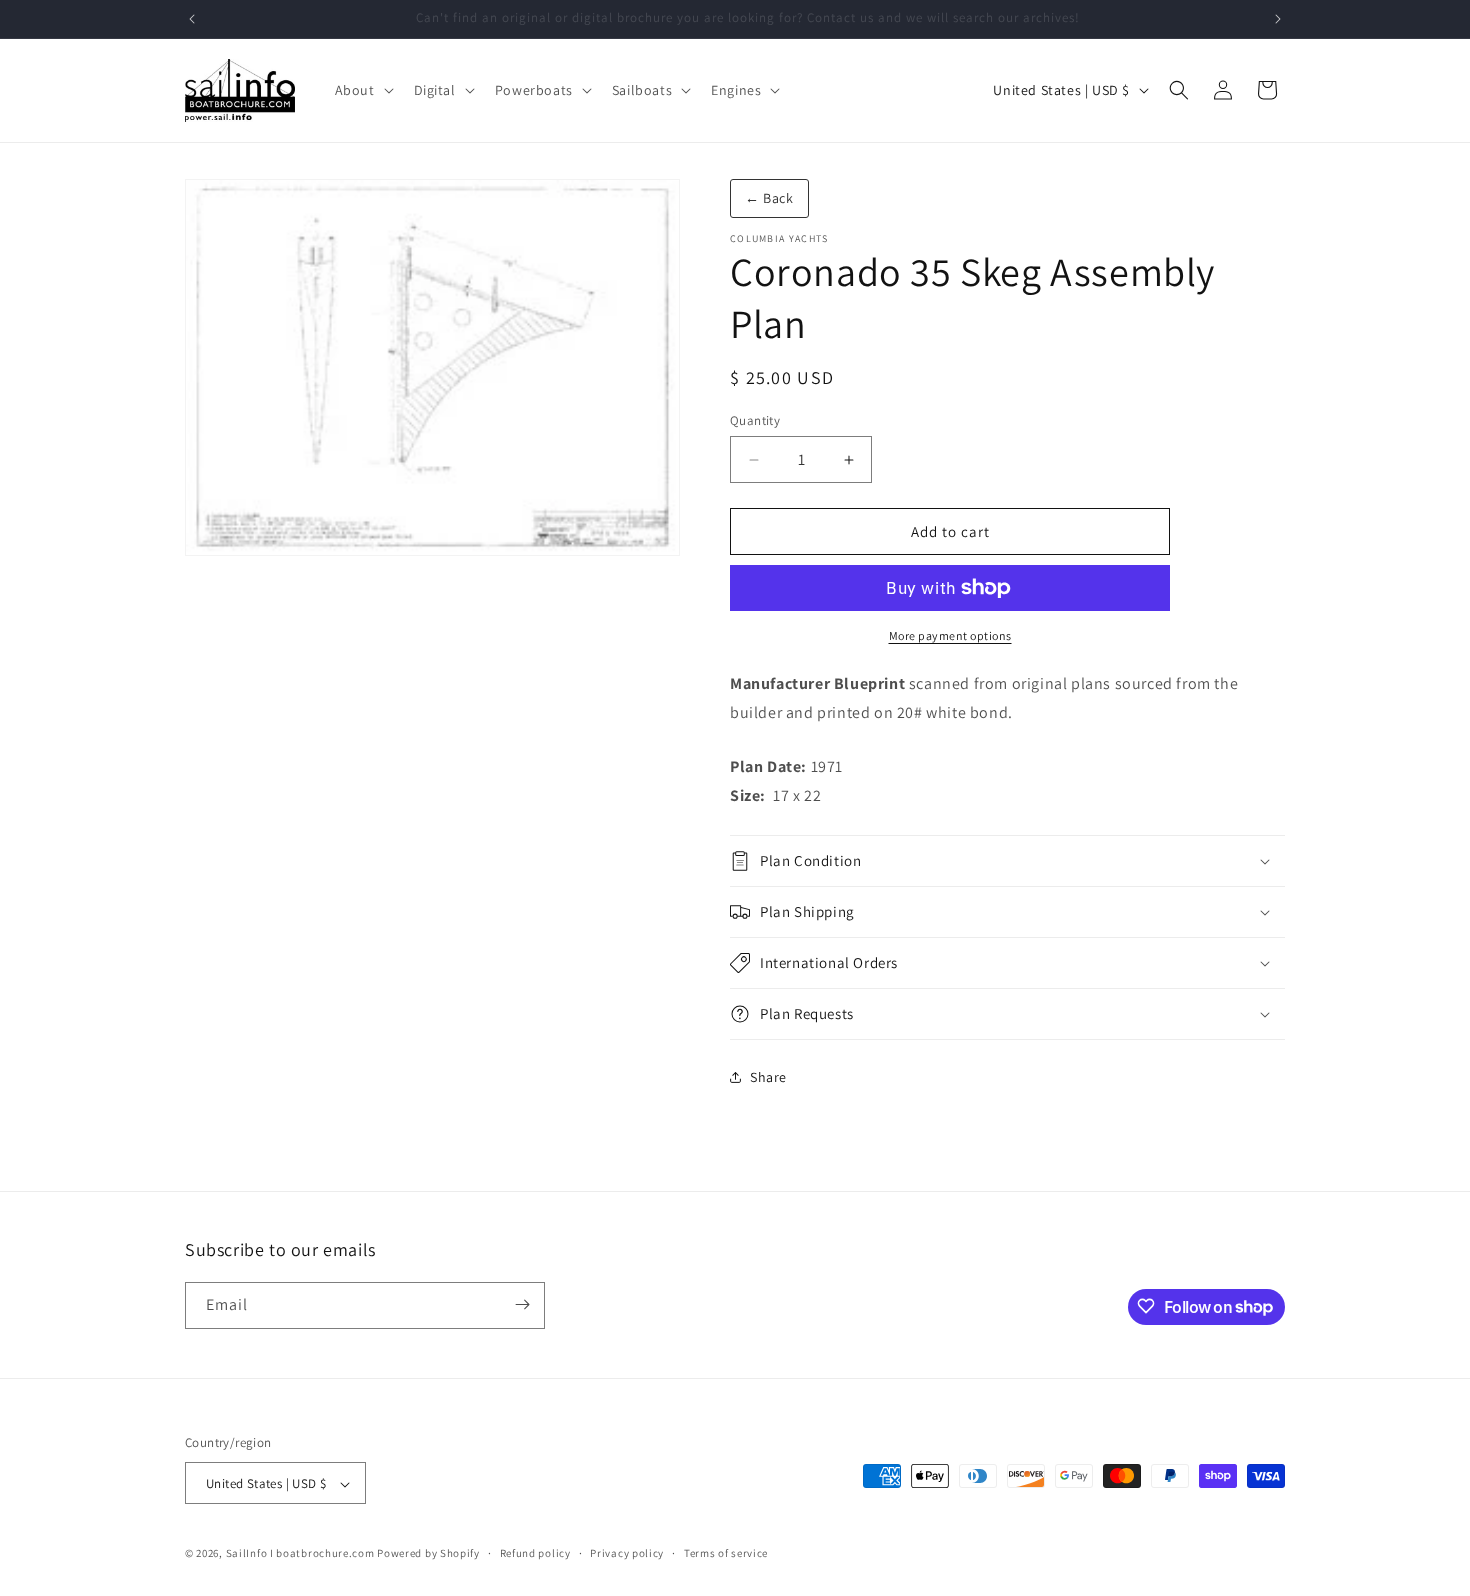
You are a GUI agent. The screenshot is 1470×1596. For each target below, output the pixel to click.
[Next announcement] (1278, 19)
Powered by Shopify (428, 1554)
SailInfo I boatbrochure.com (300, 1554)
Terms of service (726, 1553)
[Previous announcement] (192, 19)
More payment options (950, 635)
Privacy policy (627, 1553)
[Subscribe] (522, 1304)
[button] (362, 90)
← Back (769, 198)
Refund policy (535, 1553)
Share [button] (768, 1077)
